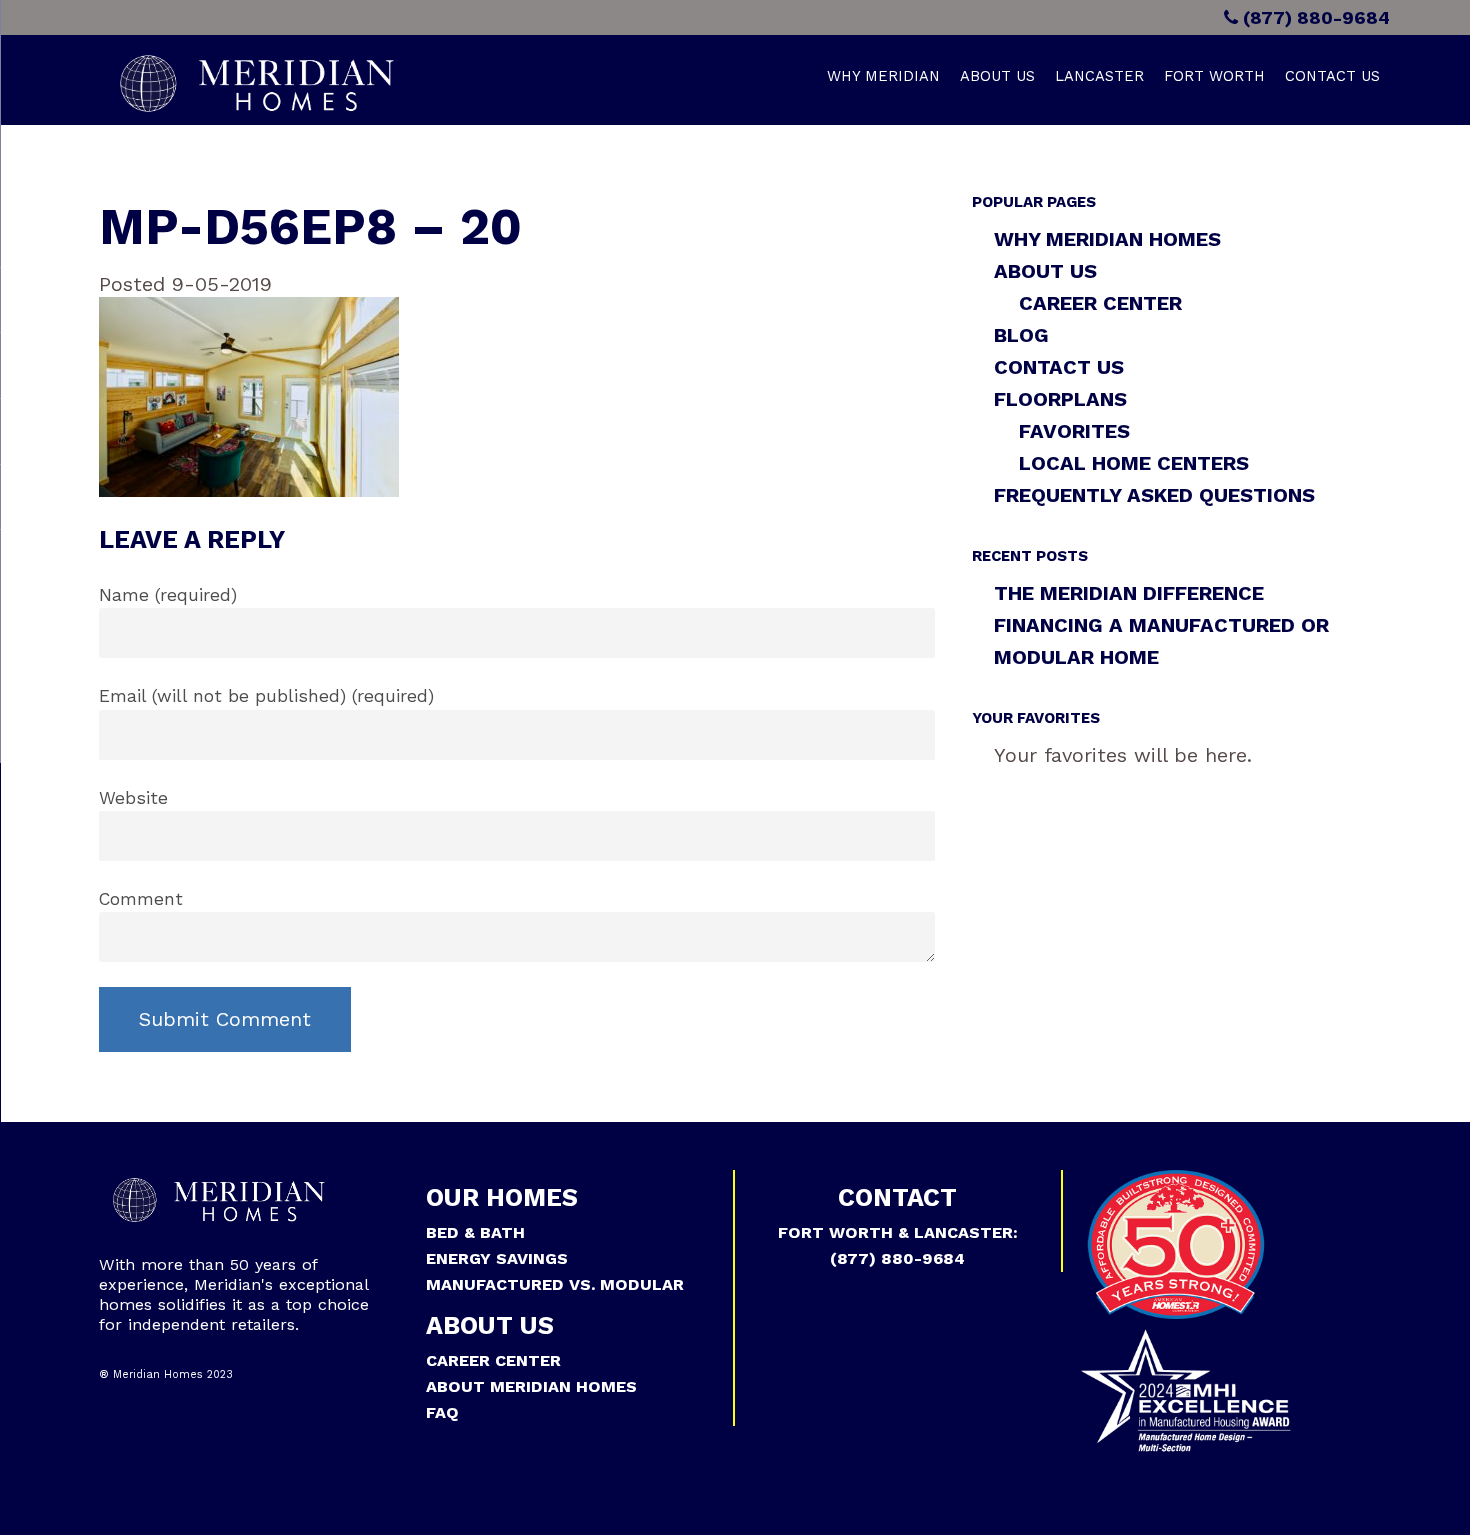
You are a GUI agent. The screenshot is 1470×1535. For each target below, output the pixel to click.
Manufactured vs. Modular (555, 1284)
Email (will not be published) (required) (266, 696)
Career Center (1100, 303)
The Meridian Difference (1129, 593)
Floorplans (1060, 399)
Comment (141, 899)
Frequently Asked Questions (1154, 495)
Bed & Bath (475, 1232)
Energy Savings (497, 1258)
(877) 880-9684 (1314, 17)
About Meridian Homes (531, 1386)
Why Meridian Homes (1107, 239)
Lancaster (1099, 76)
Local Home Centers (1134, 463)
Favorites (1074, 431)
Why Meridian (883, 76)
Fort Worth (1214, 76)
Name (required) (168, 595)
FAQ (442, 1412)
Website (133, 798)
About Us (997, 76)
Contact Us (1332, 76)
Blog (1021, 335)
